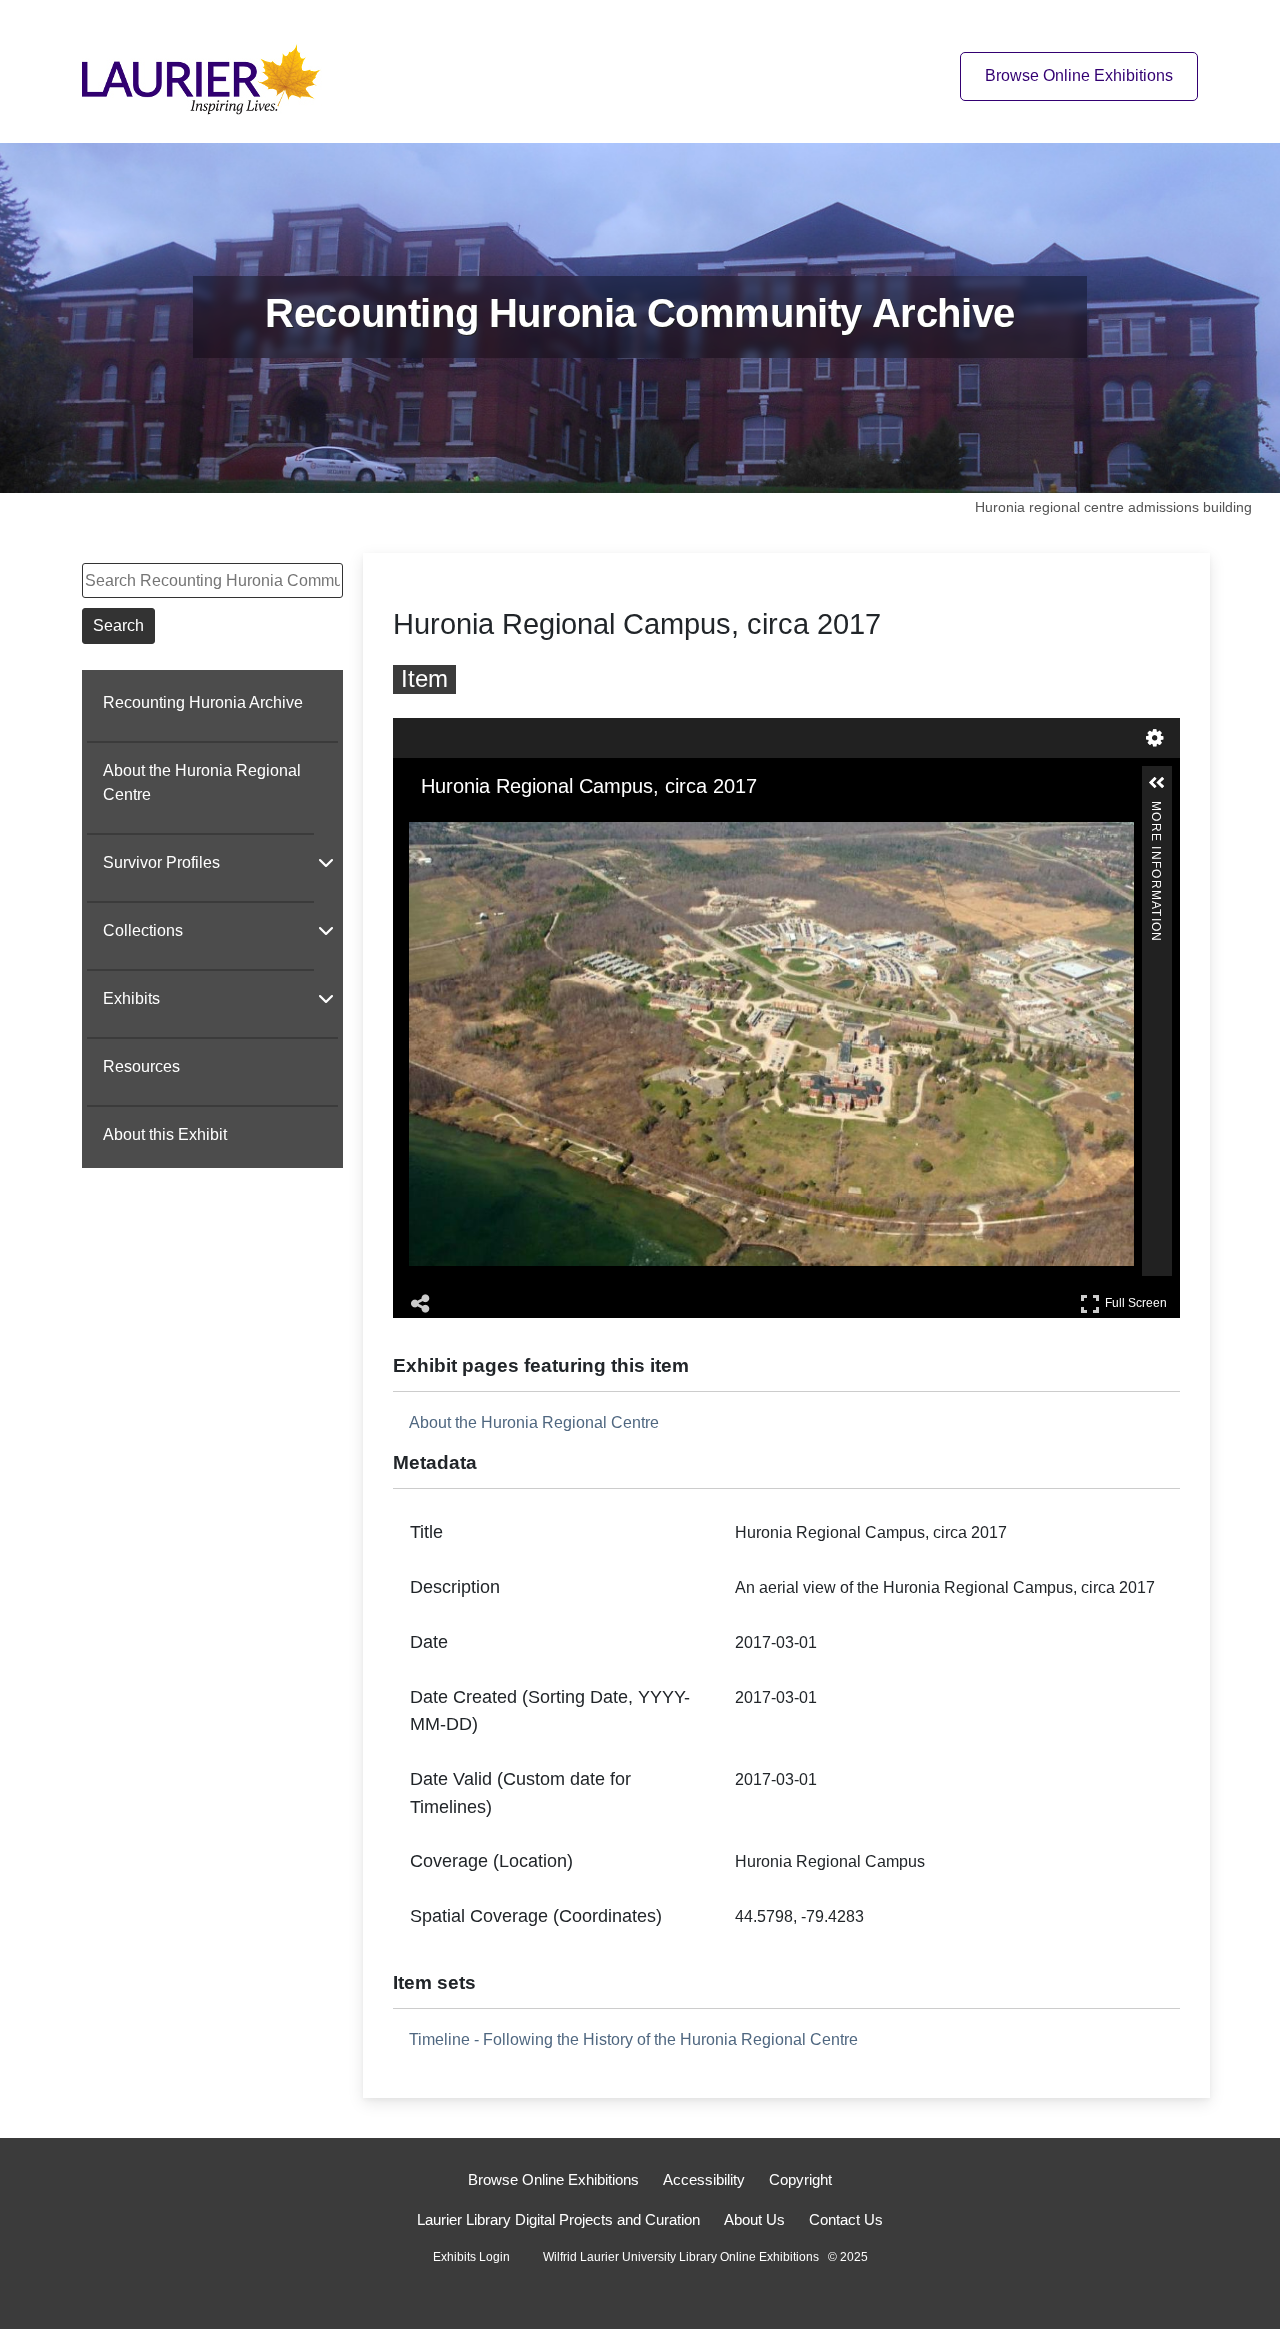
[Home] (207, 75)
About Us (754, 2219)
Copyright (800, 2179)
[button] (1157, 783)
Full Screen (1138, 1299)
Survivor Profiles (161, 862)
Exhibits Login (471, 2257)
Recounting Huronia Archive (203, 702)
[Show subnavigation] (326, 862)
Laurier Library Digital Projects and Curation (558, 2219)
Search (118, 625)
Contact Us (846, 2219)
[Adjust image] (507, 825)
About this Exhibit (165, 1134)
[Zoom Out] (451, 825)
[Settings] (1155, 738)
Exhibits (131, 998)
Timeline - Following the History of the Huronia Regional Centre (633, 2039)
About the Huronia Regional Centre (202, 782)
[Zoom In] (423, 825)
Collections (143, 930)
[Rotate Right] (479, 825)
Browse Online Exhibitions (1079, 75)
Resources (141, 1066)
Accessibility (704, 2179)
